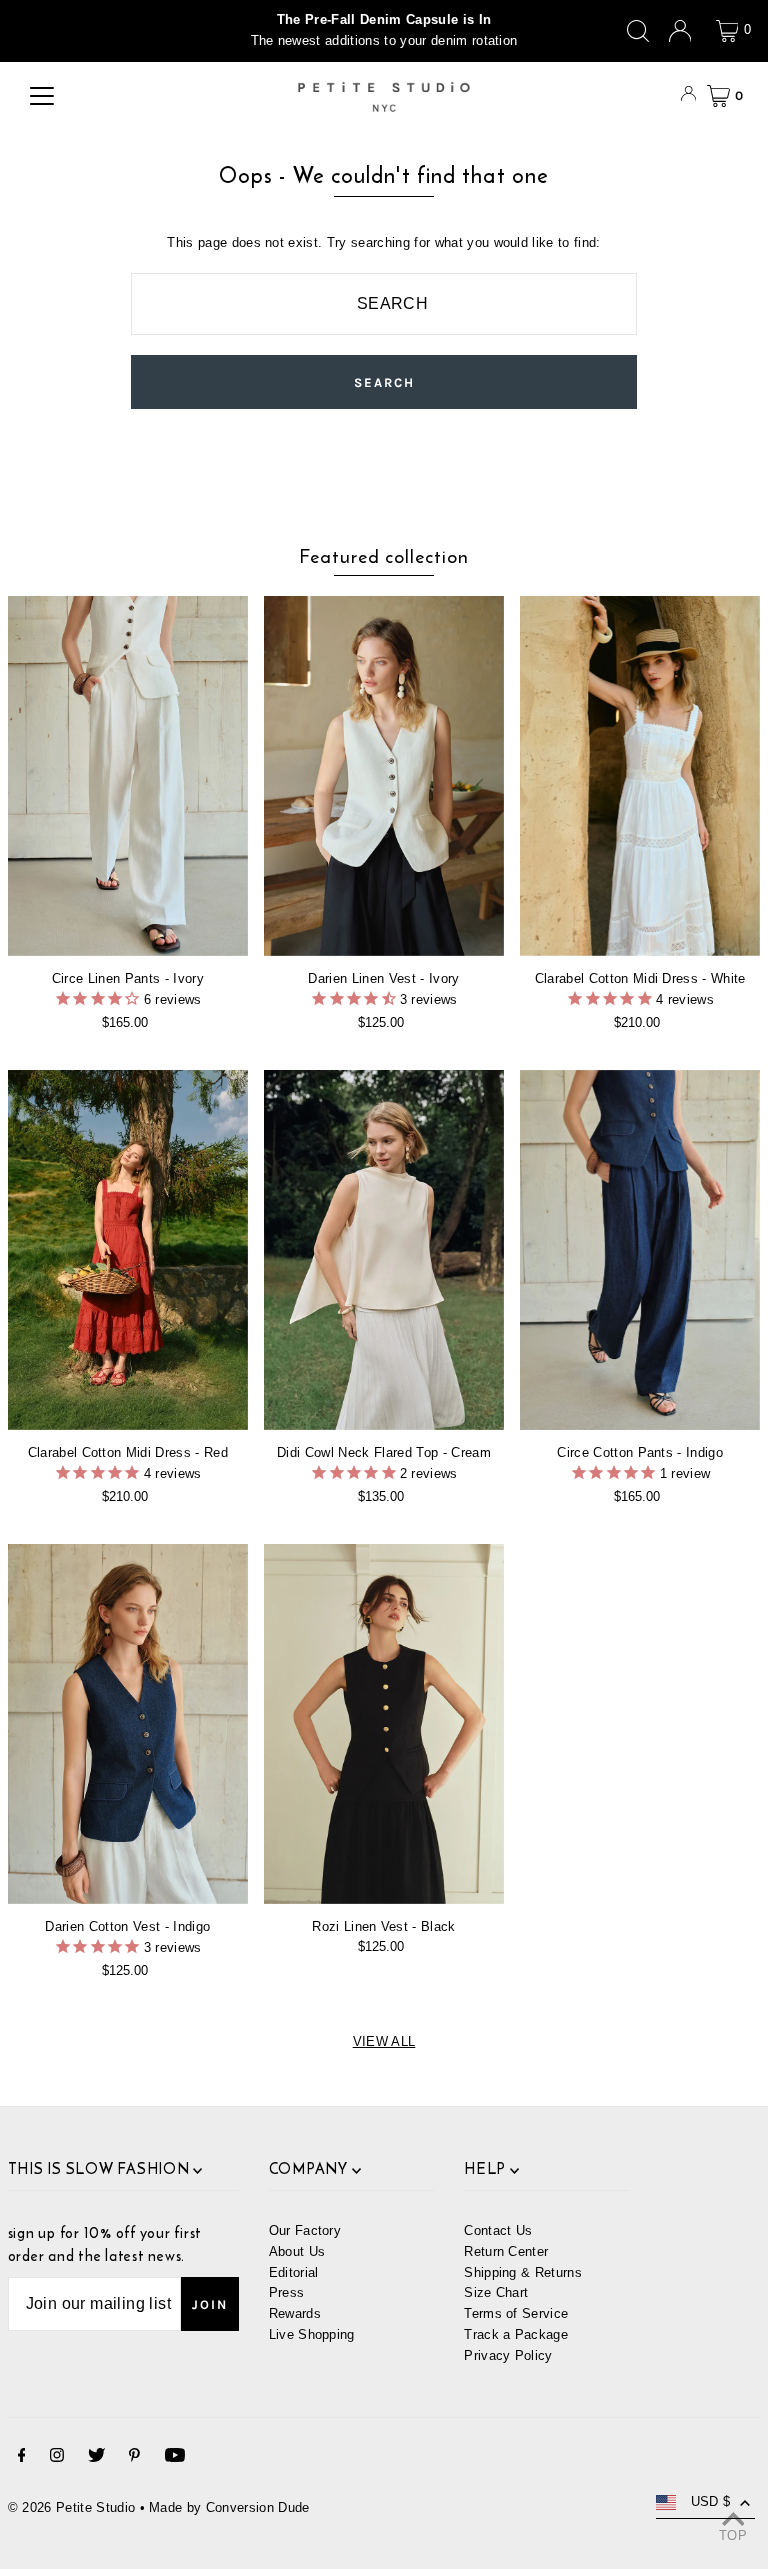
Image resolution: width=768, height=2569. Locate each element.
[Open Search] (638, 31)
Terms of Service (516, 2313)
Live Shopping (312, 2334)
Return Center (506, 2251)
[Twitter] (96, 2458)
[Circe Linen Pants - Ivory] (128, 776)
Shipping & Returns (523, 2272)
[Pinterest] (134, 2458)
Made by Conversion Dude (229, 2507)
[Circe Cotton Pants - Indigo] (640, 1250)
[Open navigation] (42, 96)
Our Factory (305, 2230)
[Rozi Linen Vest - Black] (384, 1724)
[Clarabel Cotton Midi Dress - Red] (128, 1250)
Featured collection (383, 556)
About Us (297, 2251)
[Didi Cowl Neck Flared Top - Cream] (384, 1250)
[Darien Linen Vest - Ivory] (384, 776)
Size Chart (496, 2292)
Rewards (295, 2313)
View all (384, 2041)
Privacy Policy (508, 2355)
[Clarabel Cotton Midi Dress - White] (640, 776)
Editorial (294, 2272)
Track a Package (516, 2334)
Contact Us (498, 2230)
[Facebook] (22, 2458)
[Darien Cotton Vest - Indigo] (128, 1724)
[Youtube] (175, 2458)
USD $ (711, 2501)
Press (287, 2292)
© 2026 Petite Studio (72, 2507)
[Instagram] (57, 2458)
